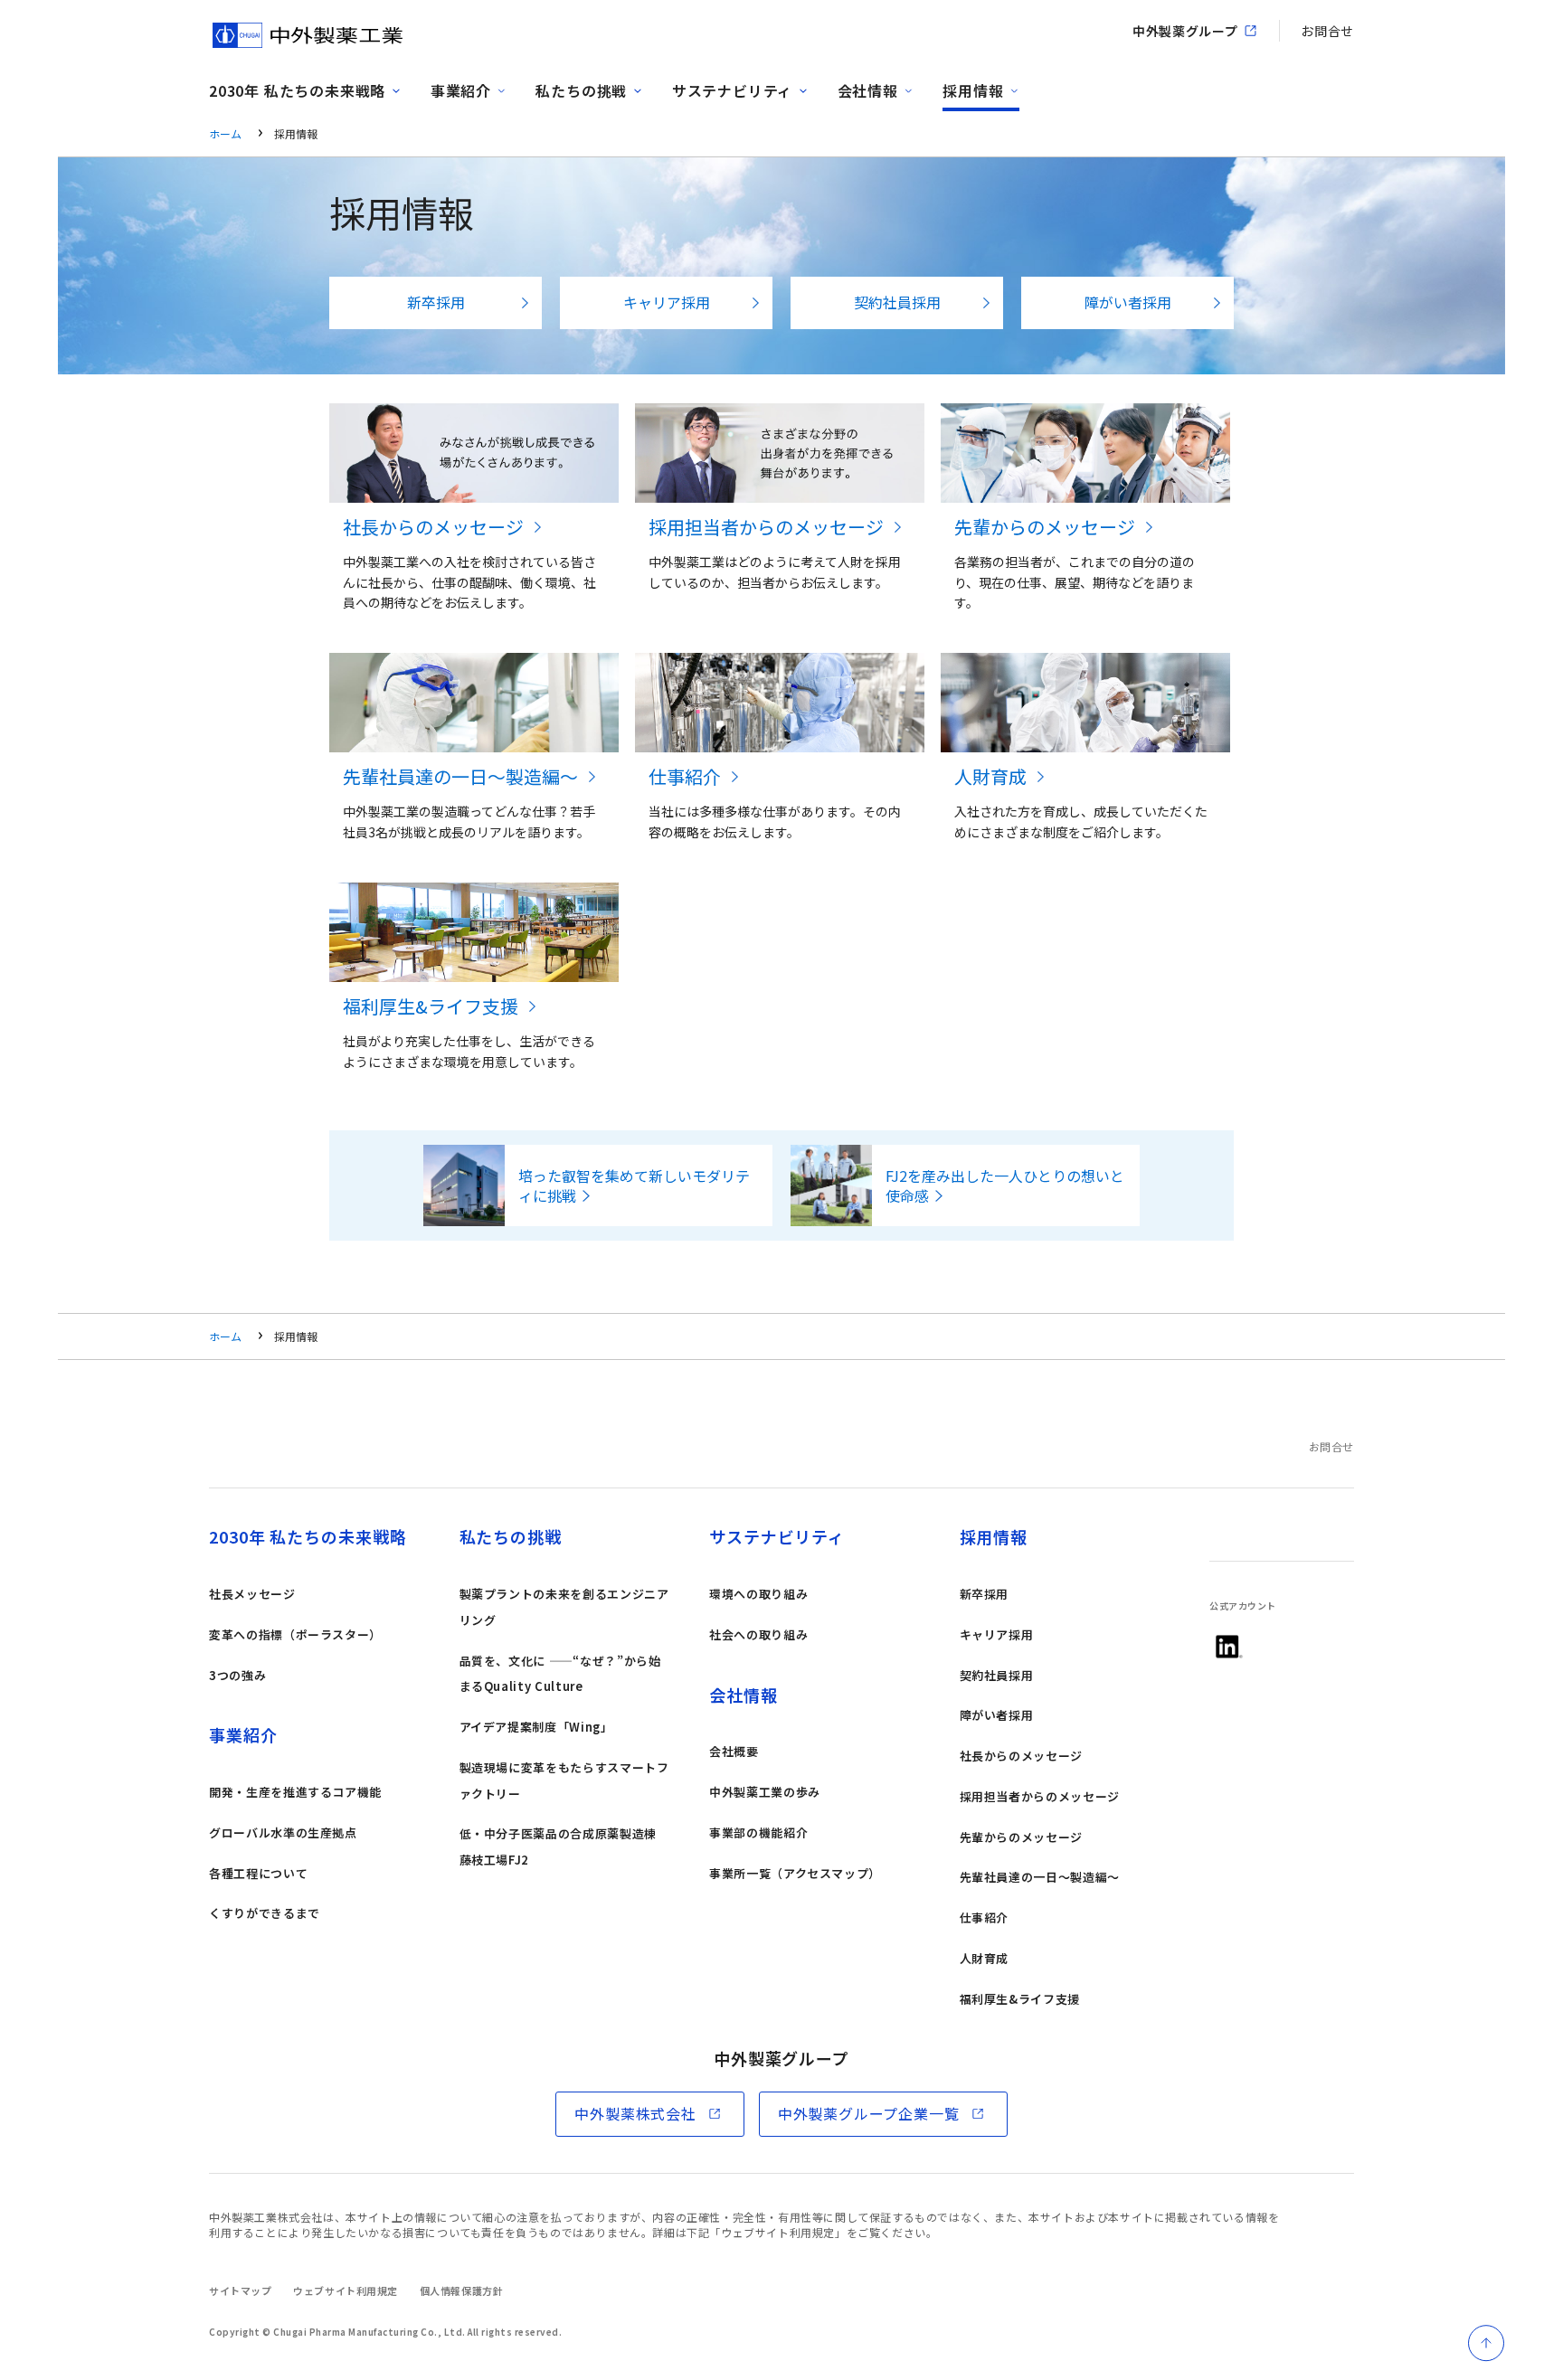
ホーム (225, 133)
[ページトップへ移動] (1486, 2343)
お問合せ (1327, 31)
